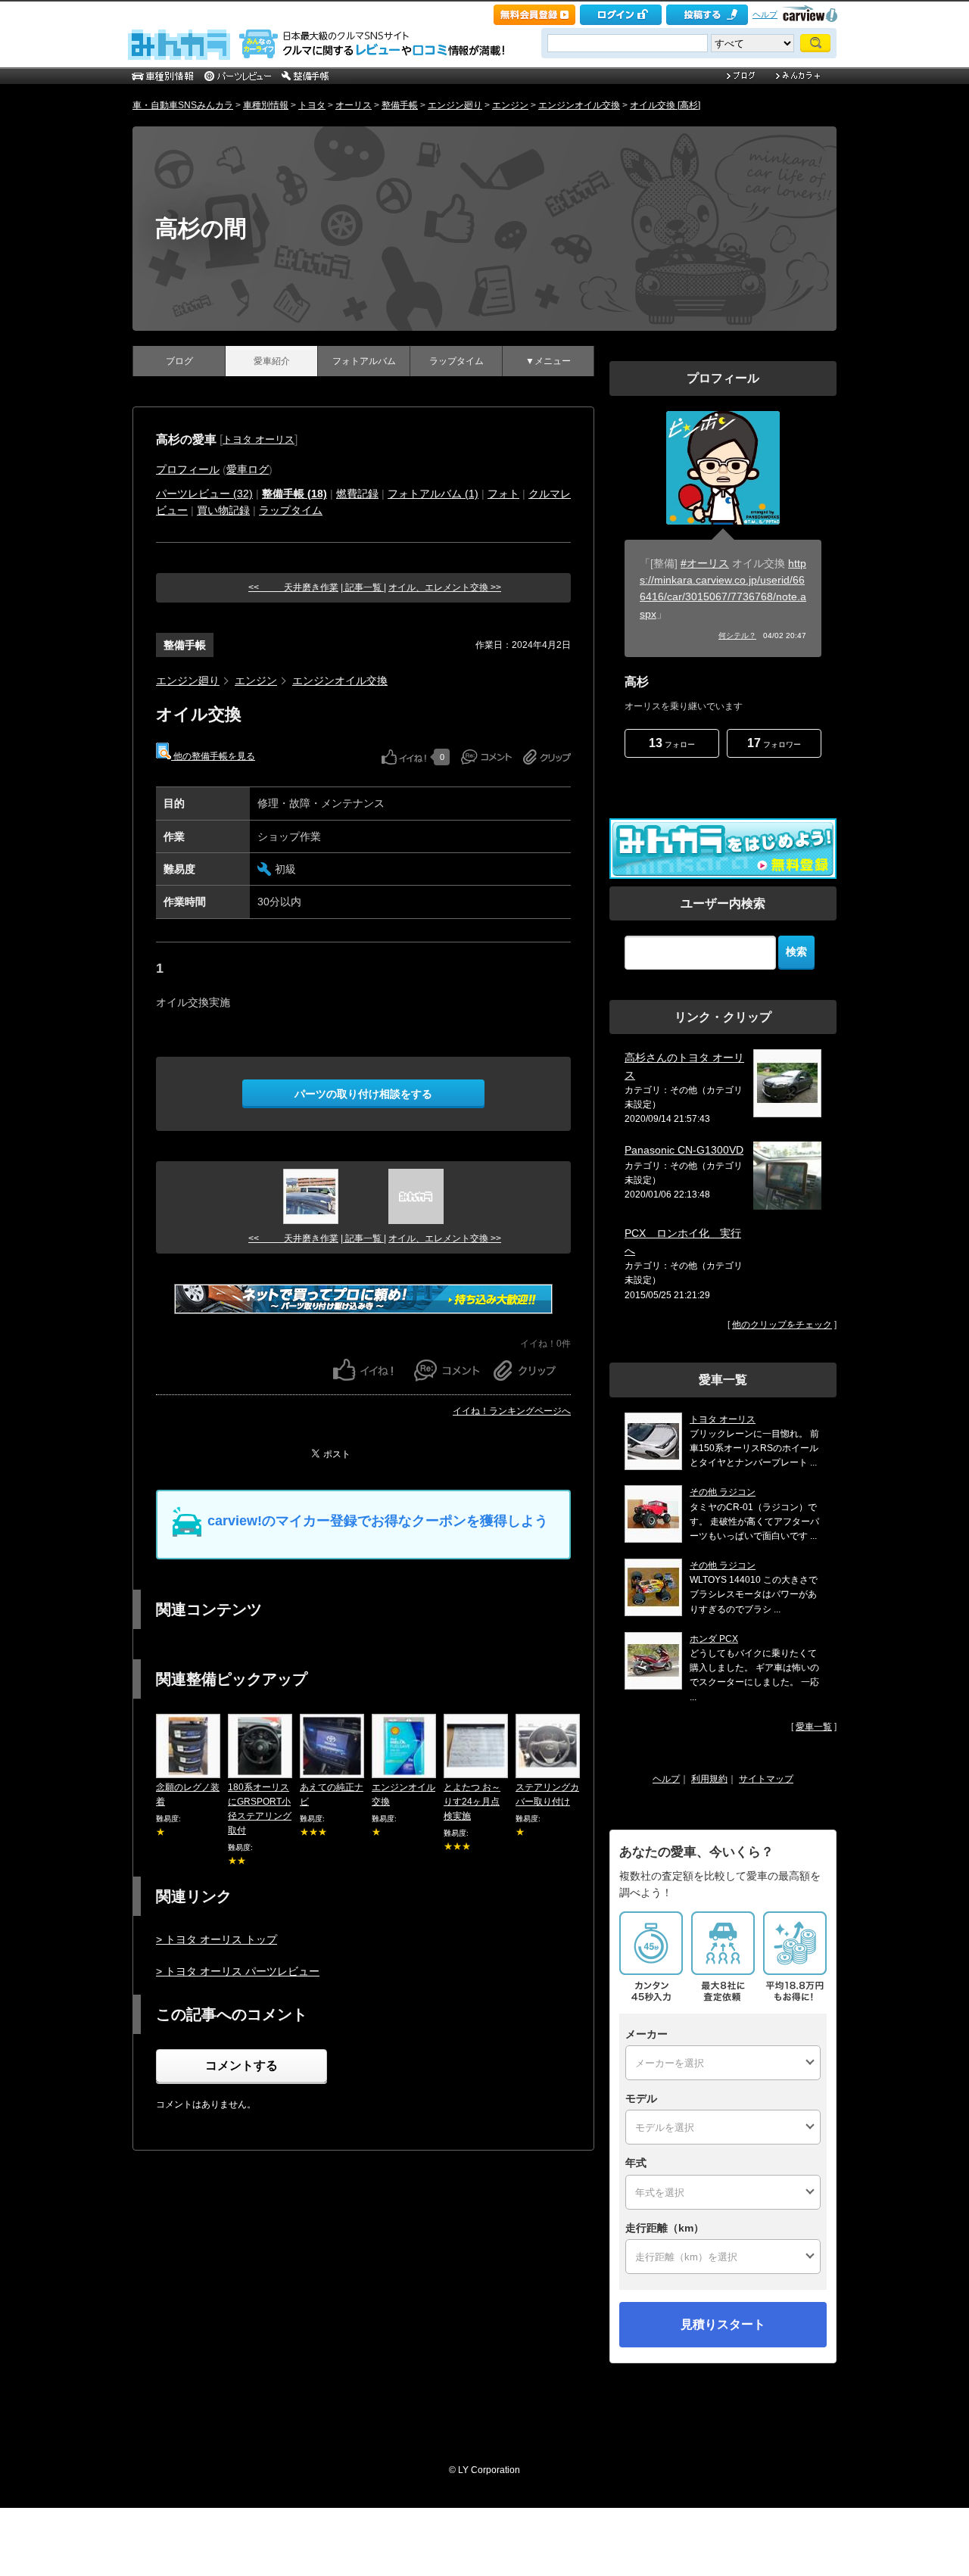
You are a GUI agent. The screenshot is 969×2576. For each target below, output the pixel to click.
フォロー (672, 743)
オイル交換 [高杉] (665, 105)
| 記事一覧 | (363, 587)
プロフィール (188, 469)
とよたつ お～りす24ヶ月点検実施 (472, 1802)
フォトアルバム (364, 361)
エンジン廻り (455, 105)
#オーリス (705, 563)
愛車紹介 (272, 361)
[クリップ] (547, 757)
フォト (503, 494)
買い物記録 (223, 510)
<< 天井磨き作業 (293, 587)
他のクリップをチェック (782, 1325)
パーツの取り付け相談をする (363, 1094)
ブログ (179, 361)
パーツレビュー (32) (204, 494)
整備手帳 (400, 105)
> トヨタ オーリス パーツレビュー (238, 1971)
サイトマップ (766, 1779)
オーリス (354, 105)
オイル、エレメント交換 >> (445, 587)
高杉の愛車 (186, 439)
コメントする (241, 2065)
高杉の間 (201, 228)
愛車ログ (248, 469)
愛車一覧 (814, 1727)
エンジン (510, 105)
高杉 (637, 682)
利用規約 (709, 1779)
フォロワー (774, 743)
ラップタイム (456, 361)
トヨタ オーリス (259, 439)
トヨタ (312, 105)
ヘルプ (765, 14)
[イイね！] (404, 757)
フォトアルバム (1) (433, 494)
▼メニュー (548, 361)
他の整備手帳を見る (213, 756)
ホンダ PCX (714, 1639)
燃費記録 (357, 494)
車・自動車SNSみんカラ (183, 105)
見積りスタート (723, 2324)
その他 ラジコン (723, 1492)
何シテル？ (737, 635)
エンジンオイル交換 (579, 105)
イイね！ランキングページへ (512, 1411)
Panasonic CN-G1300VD (684, 1150)
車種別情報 (266, 105)
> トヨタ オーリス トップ (217, 1939)
